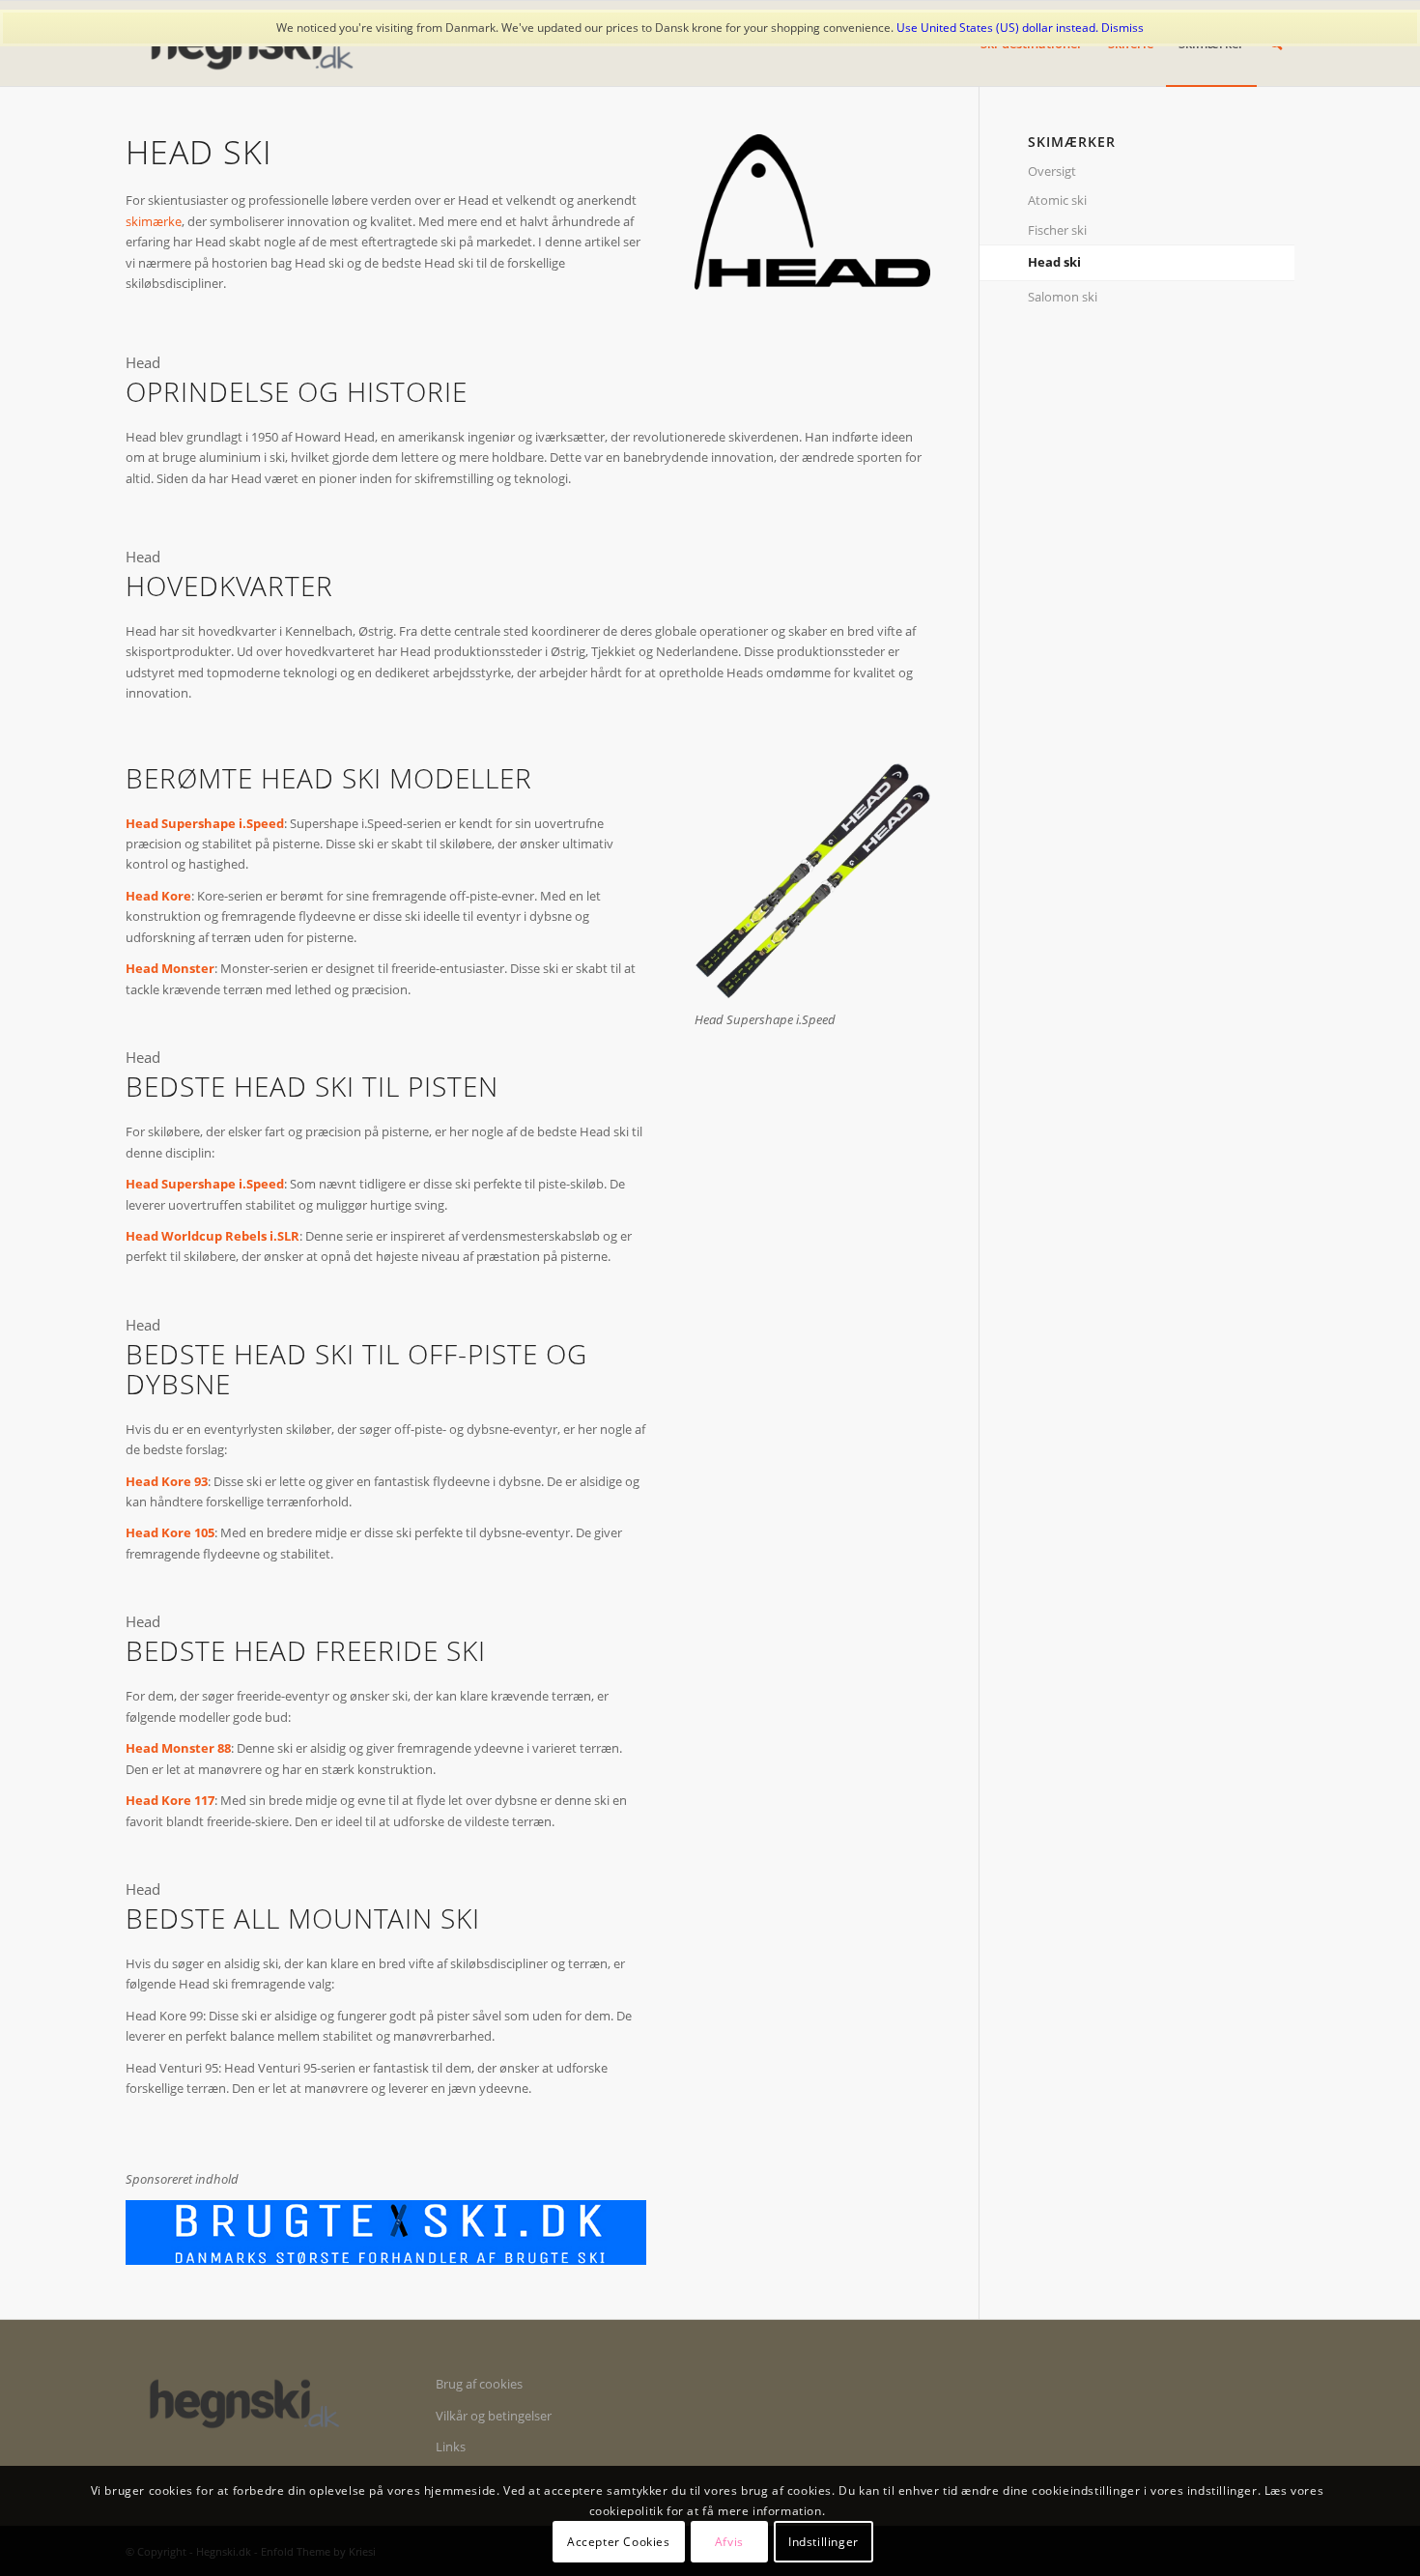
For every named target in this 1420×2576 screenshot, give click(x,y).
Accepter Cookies (619, 2542)
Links (451, 2447)
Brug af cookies (479, 2384)
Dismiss (1122, 28)
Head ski (1054, 262)
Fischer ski (1057, 230)
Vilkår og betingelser (494, 2416)
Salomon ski (1063, 297)
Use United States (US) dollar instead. (997, 28)
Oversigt (1052, 171)
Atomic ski (1057, 200)
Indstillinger (824, 2542)
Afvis (729, 2542)
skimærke (154, 221)
